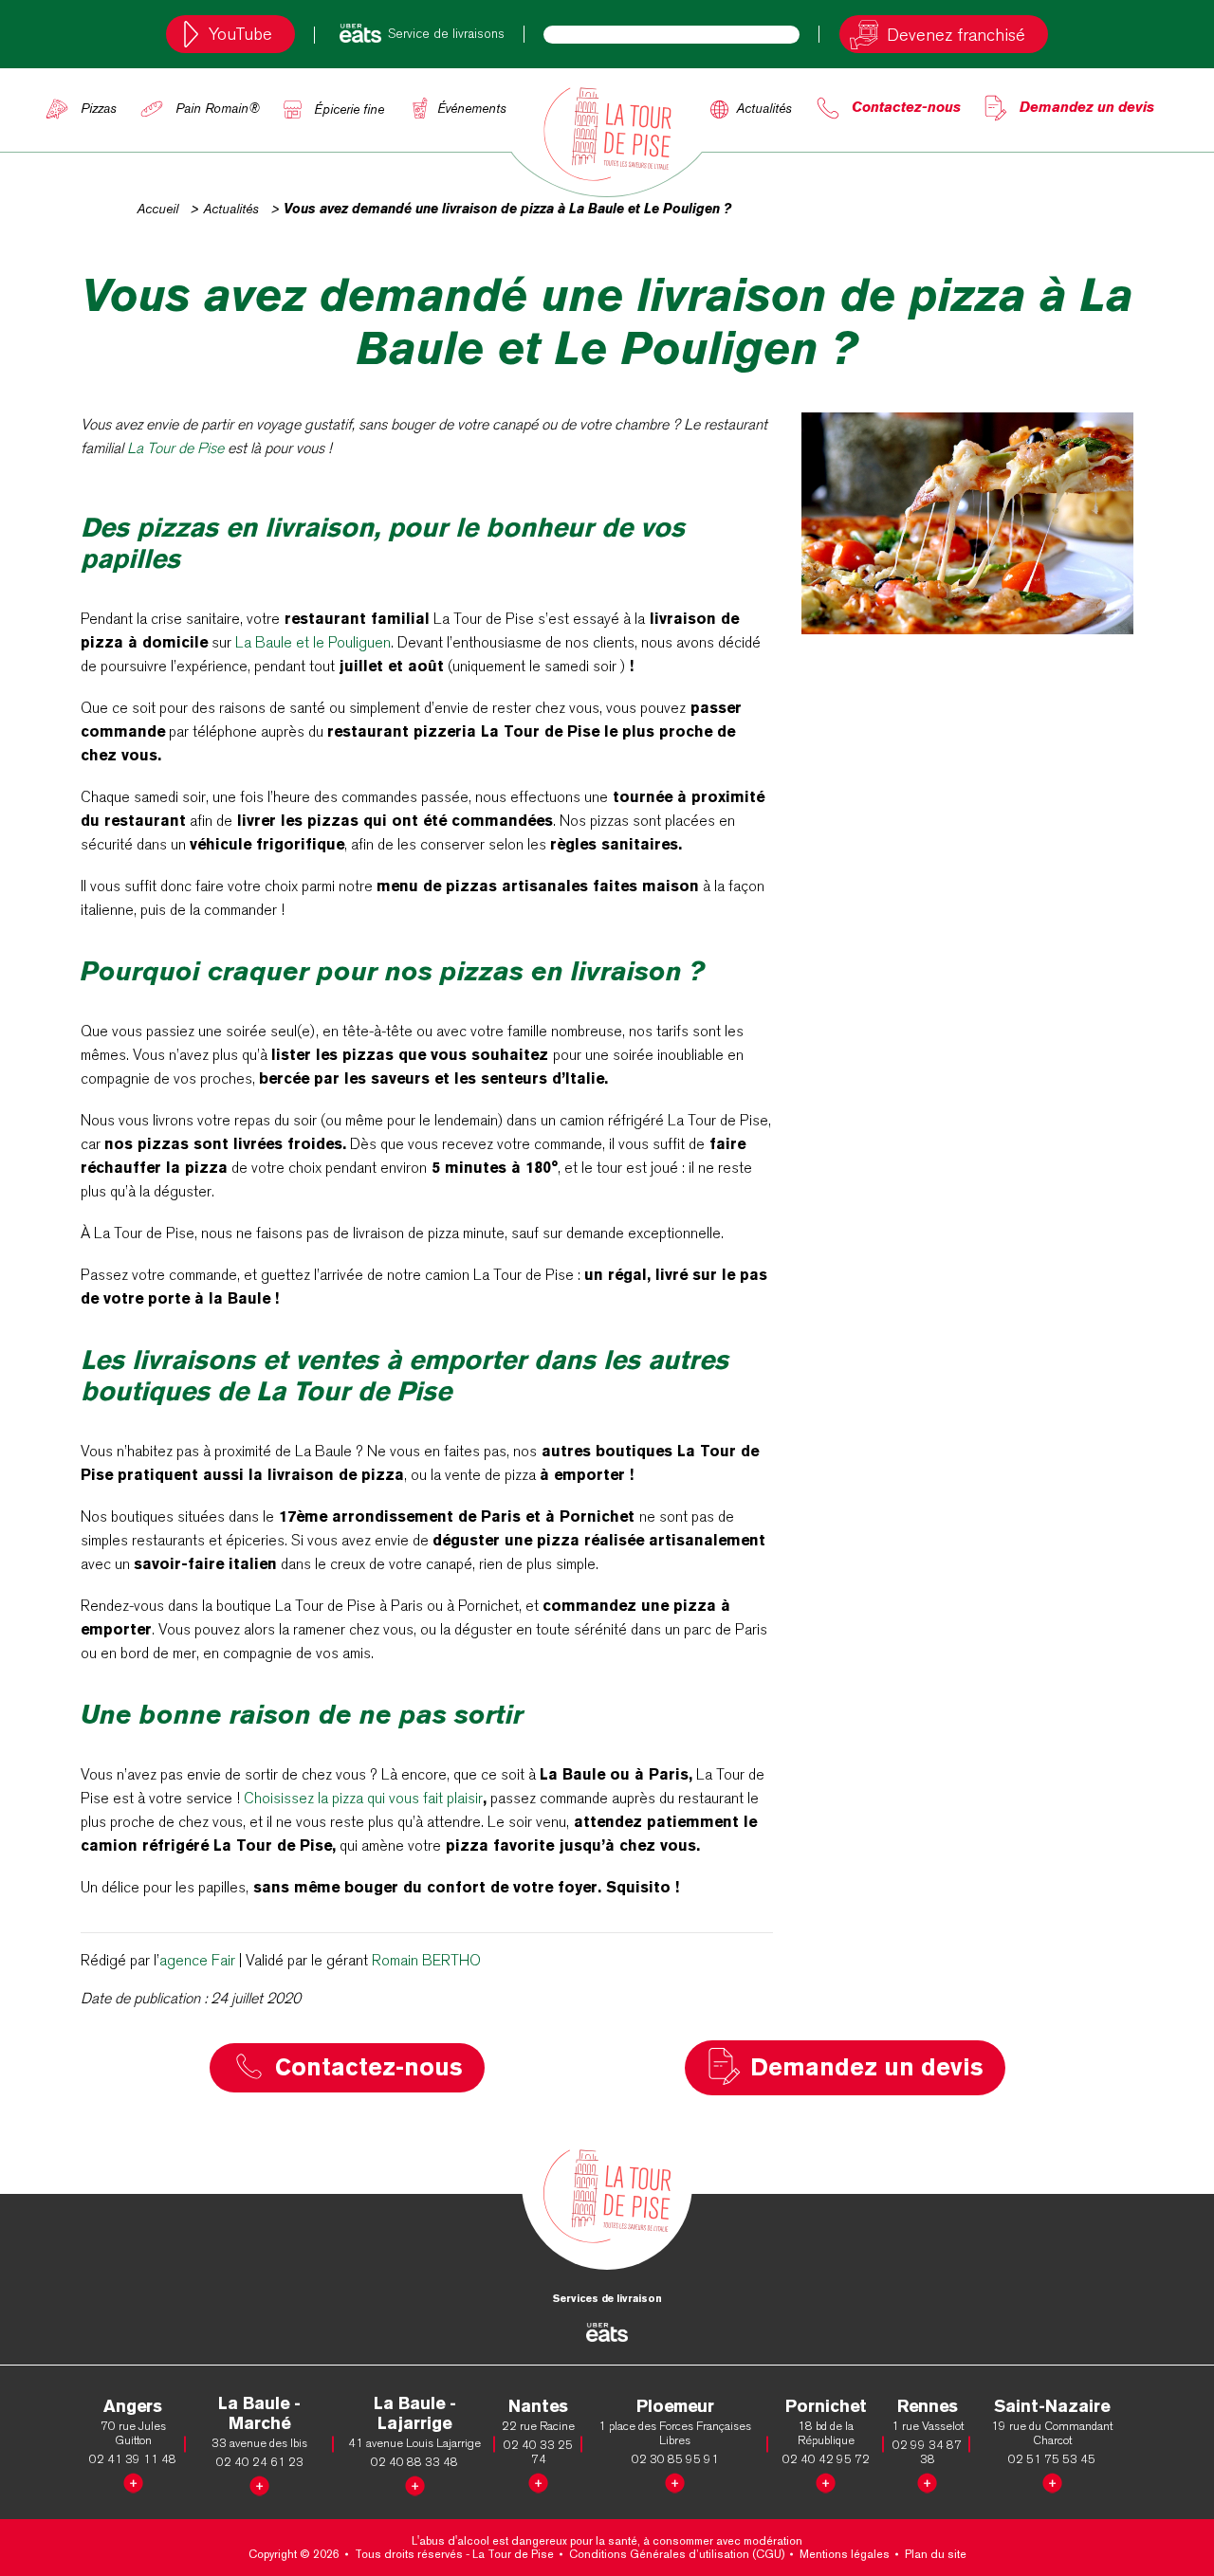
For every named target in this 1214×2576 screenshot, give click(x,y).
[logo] (607, 134)
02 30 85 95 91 (675, 2459)
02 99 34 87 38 (927, 2452)
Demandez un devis (1087, 107)
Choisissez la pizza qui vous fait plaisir (363, 1798)
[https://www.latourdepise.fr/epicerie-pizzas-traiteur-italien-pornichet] (826, 2480)
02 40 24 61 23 (260, 2462)
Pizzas (99, 108)
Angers (133, 2406)
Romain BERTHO (426, 1960)
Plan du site (936, 2554)
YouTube (240, 34)
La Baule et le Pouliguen (313, 642)
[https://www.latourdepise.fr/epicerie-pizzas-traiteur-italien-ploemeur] (675, 2480)
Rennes (928, 2406)
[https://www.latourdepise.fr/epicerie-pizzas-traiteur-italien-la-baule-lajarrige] (415, 2483)
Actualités (764, 108)
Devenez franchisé (956, 35)
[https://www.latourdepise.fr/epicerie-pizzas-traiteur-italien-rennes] (927, 2480)
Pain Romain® (218, 108)
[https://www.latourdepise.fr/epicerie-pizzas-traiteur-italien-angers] (133, 2480)
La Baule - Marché (259, 2413)
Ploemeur (675, 2406)
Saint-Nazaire (1052, 2406)
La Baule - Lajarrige (415, 2413)
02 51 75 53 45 (1052, 2459)
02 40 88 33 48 (414, 2462)
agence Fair (197, 1960)
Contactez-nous (906, 107)
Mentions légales (845, 2554)
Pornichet (826, 2406)
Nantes (538, 2406)
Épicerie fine (349, 109)
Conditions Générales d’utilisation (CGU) (677, 2554)
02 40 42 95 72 (826, 2459)
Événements (472, 108)
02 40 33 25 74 (538, 2452)
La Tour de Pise (175, 448)
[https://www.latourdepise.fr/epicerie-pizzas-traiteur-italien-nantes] (538, 2480)
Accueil (157, 209)
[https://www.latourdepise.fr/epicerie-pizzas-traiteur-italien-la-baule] (259, 2483)
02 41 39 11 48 (133, 2459)
